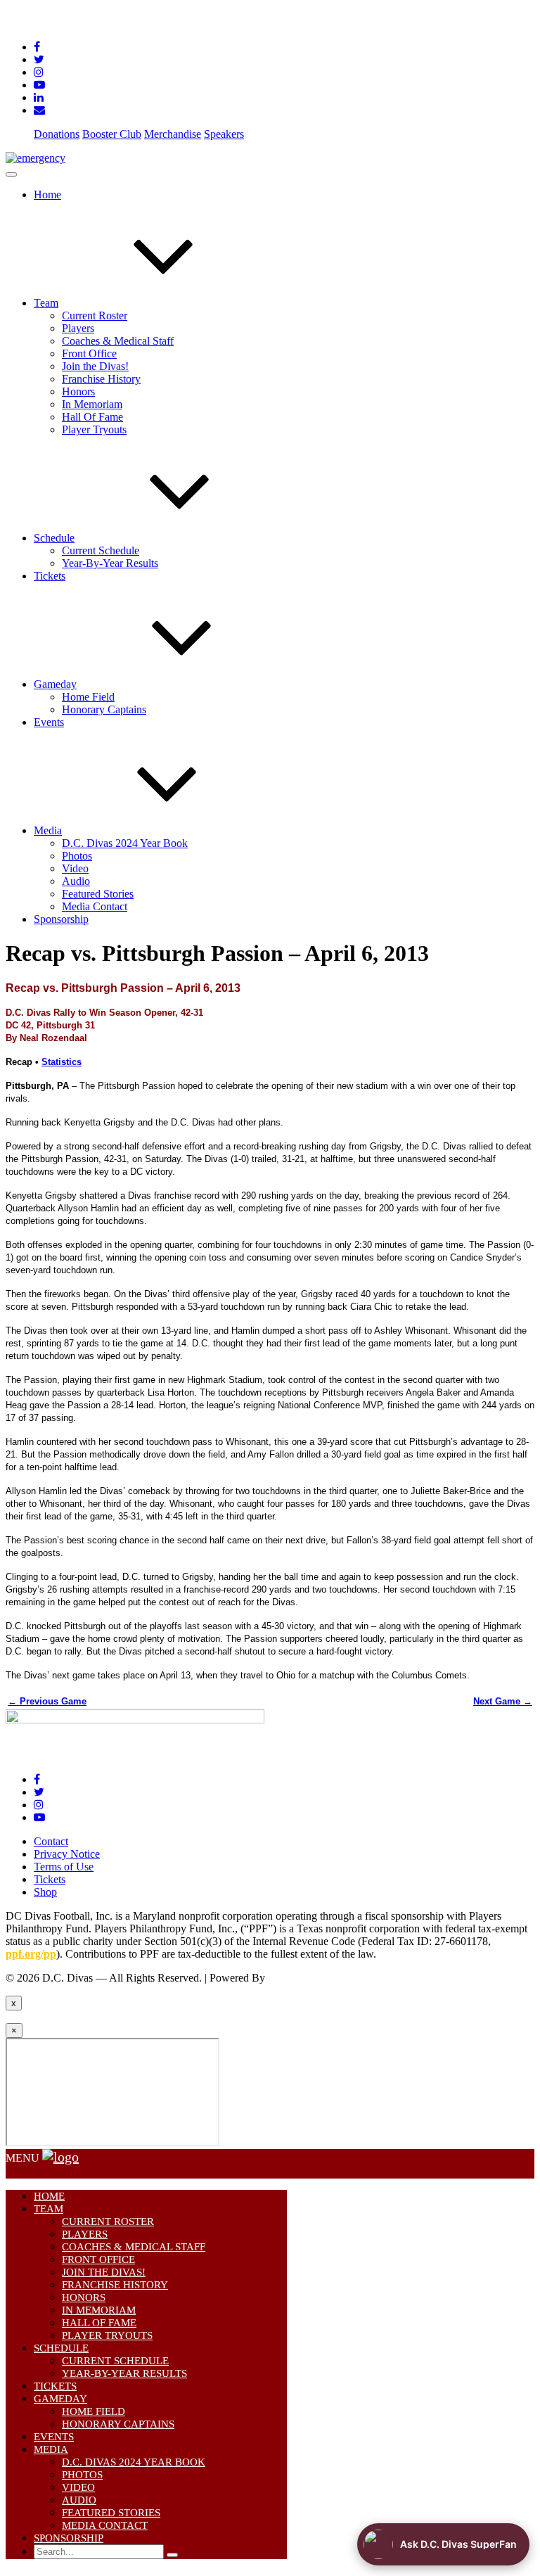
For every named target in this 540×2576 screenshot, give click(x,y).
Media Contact (95, 906)
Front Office (89, 353)
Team (46, 303)
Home (47, 195)
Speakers (224, 134)
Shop (45, 1892)
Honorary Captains (104, 709)
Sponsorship (61, 919)
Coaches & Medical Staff (118, 341)
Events (49, 722)
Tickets (50, 576)
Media (48, 830)
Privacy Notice (67, 1854)
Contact (51, 1841)
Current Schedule (101, 550)
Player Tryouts (94, 429)
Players (78, 328)
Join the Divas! (95, 366)
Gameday (55, 684)
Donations (57, 134)
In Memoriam (92, 404)
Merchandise (173, 134)
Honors (78, 391)
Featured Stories (98, 894)
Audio (76, 881)
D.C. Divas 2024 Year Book (125, 843)
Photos (77, 856)
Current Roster (95, 315)
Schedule (54, 538)
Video (75, 868)
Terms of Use (64, 1867)
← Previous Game (47, 1701)
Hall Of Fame (92, 417)
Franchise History (101, 379)
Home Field (88, 697)
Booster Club (112, 134)
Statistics (62, 1062)
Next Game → (503, 1701)
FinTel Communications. (323, 1978)
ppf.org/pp (31, 1954)
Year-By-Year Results (110, 563)
